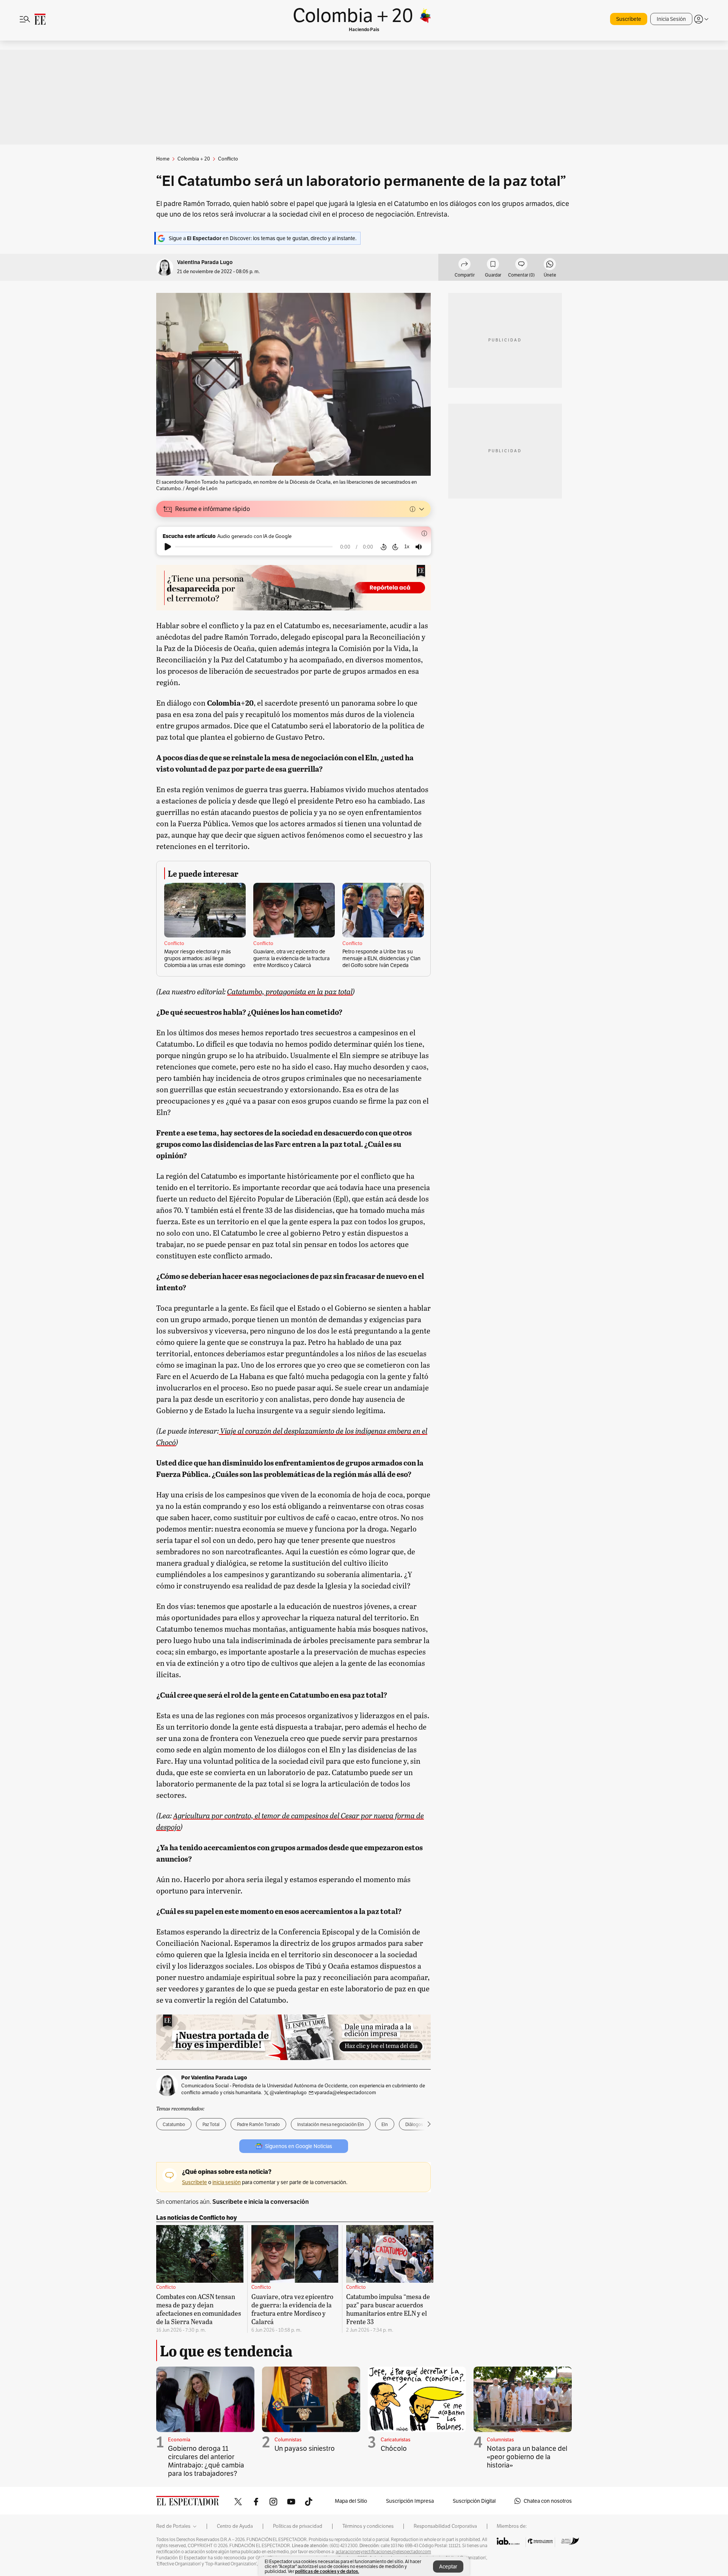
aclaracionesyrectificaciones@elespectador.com (383, 2552)
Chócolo (394, 2448)
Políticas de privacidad (298, 2526)
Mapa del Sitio (351, 2501)
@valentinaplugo (289, 2092)
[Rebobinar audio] (384, 547)
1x (407, 546)
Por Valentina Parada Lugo (214, 2077)
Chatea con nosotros (548, 2501)
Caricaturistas (395, 2440)
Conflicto (174, 944)
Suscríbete (629, 19)
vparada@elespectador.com (345, 2092)
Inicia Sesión (671, 19)
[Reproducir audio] (168, 547)
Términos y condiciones (368, 2526)
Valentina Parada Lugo (205, 262)
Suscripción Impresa (410, 2501)
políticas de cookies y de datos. (327, 2571)
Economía (179, 2440)
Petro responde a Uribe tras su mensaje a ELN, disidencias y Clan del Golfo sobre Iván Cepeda (381, 958)
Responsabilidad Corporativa (445, 2526)
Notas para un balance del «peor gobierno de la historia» (527, 2457)
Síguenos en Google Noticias (299, 2146)
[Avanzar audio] (395, 547)
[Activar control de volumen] (419, 547)
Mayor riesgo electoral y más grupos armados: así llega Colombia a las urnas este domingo (205, 958)
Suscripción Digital (474, 2501)
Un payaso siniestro (305, 2448)
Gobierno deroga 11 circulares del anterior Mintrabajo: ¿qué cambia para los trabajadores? (206, 2461)
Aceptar (448, 2567)
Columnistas (288, 2440)
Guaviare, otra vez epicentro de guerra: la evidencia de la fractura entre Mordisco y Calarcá (291, 958)
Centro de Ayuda (235, 2526)
